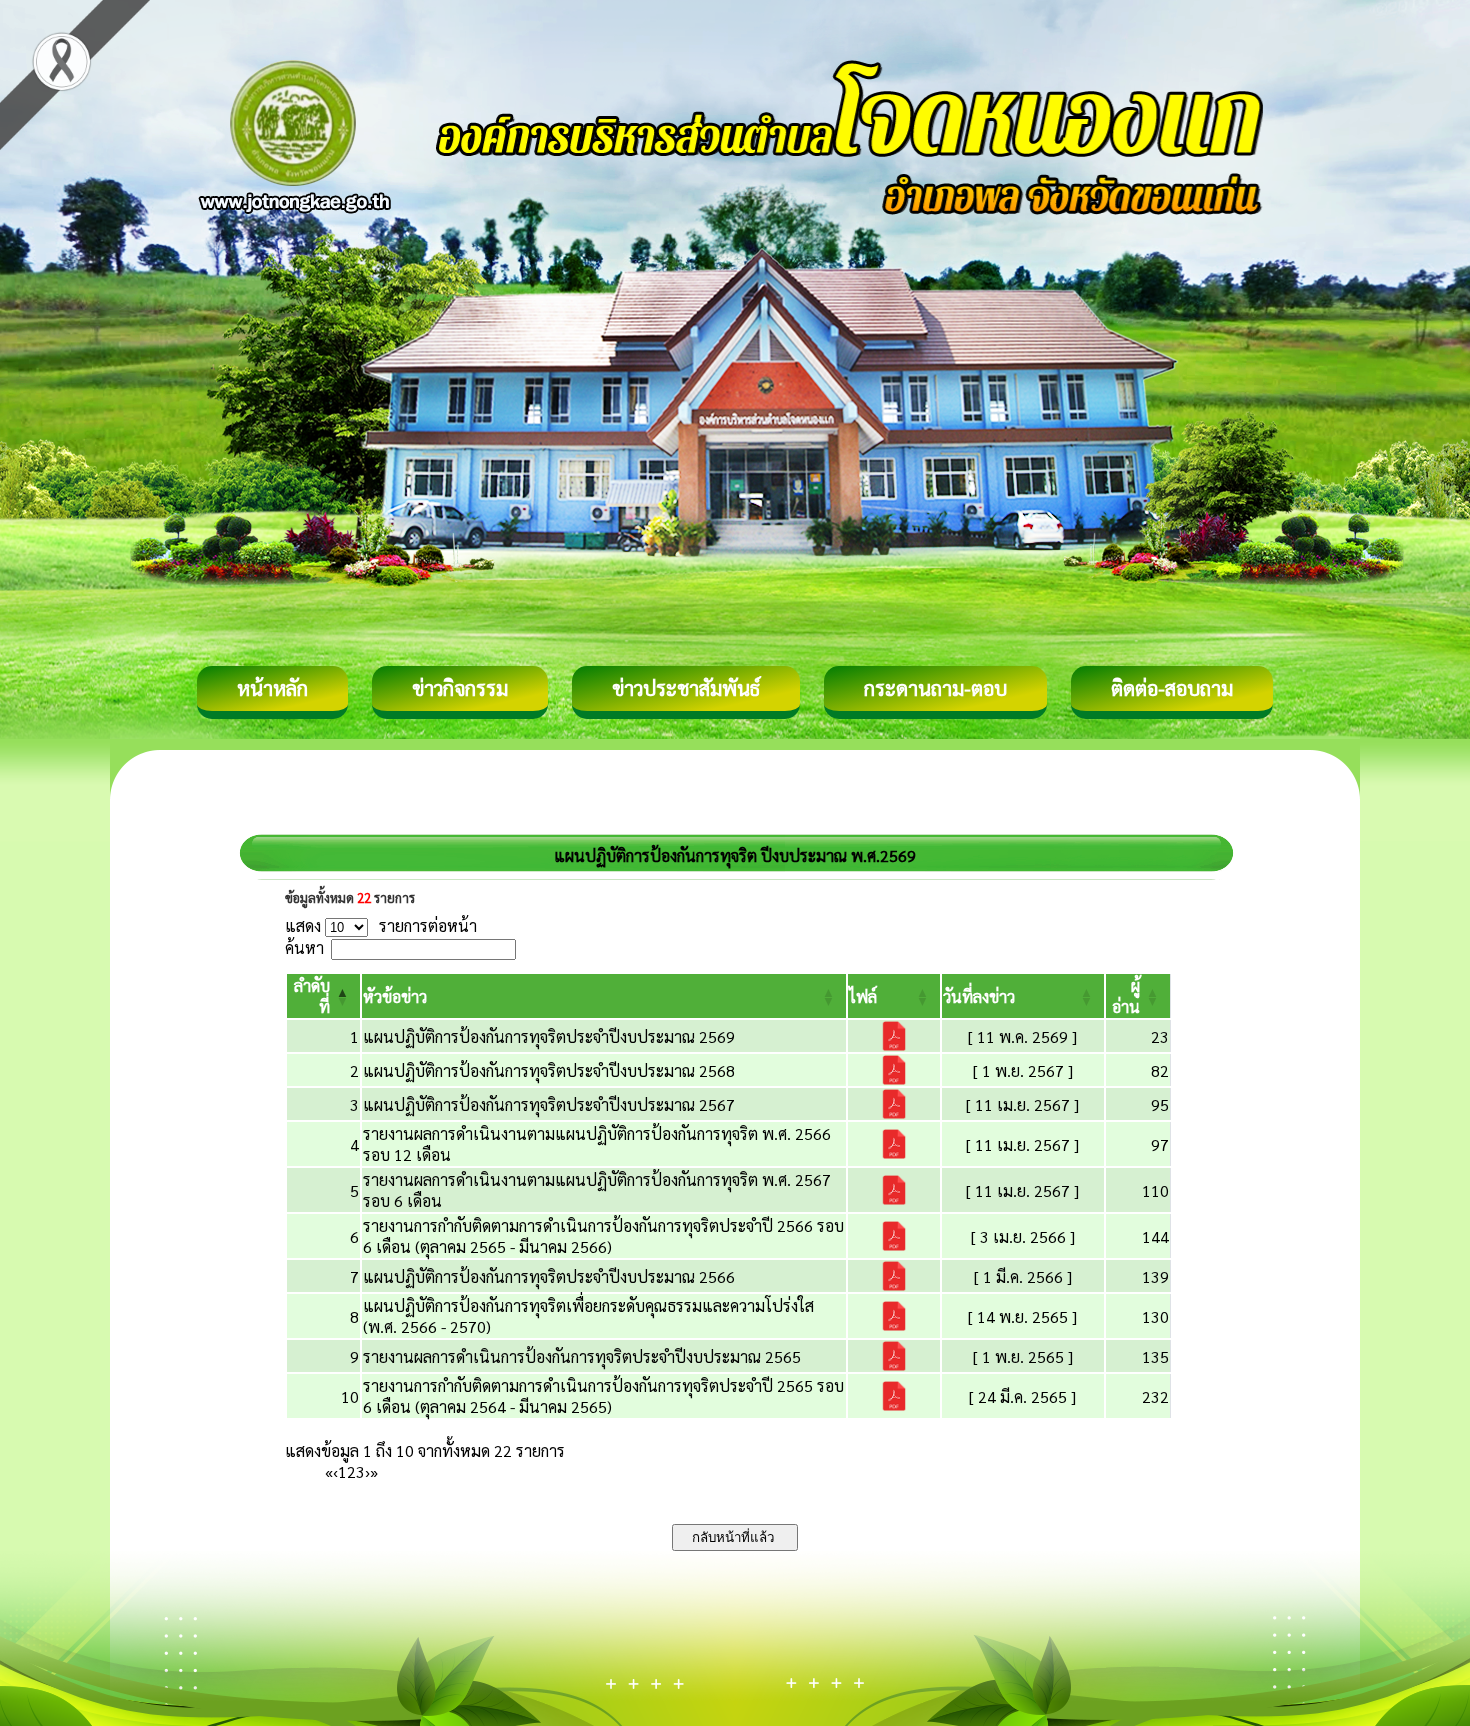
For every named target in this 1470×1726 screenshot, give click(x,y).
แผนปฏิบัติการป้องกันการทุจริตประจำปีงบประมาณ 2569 (549, 1036)
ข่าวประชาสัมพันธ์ (686, 688)
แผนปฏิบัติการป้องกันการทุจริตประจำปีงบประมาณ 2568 (549, 1070)
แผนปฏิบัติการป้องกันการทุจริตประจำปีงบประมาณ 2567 (549, 1104)
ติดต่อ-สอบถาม (1172, 688)
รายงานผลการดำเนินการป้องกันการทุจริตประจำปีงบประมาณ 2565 (582, 1356)
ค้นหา (304, 947)
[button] (395, 996)
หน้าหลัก (272, 688)
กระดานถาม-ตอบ (935, 688)
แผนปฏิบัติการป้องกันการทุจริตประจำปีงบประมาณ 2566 (549, 1276)
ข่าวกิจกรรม (460, 688)
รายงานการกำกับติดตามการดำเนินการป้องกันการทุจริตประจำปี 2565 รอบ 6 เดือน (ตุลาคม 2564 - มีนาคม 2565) (603, 1396)
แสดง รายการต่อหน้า (381, 925)
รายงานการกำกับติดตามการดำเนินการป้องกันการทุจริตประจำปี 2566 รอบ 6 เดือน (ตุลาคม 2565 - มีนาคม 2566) (603, 1236)
